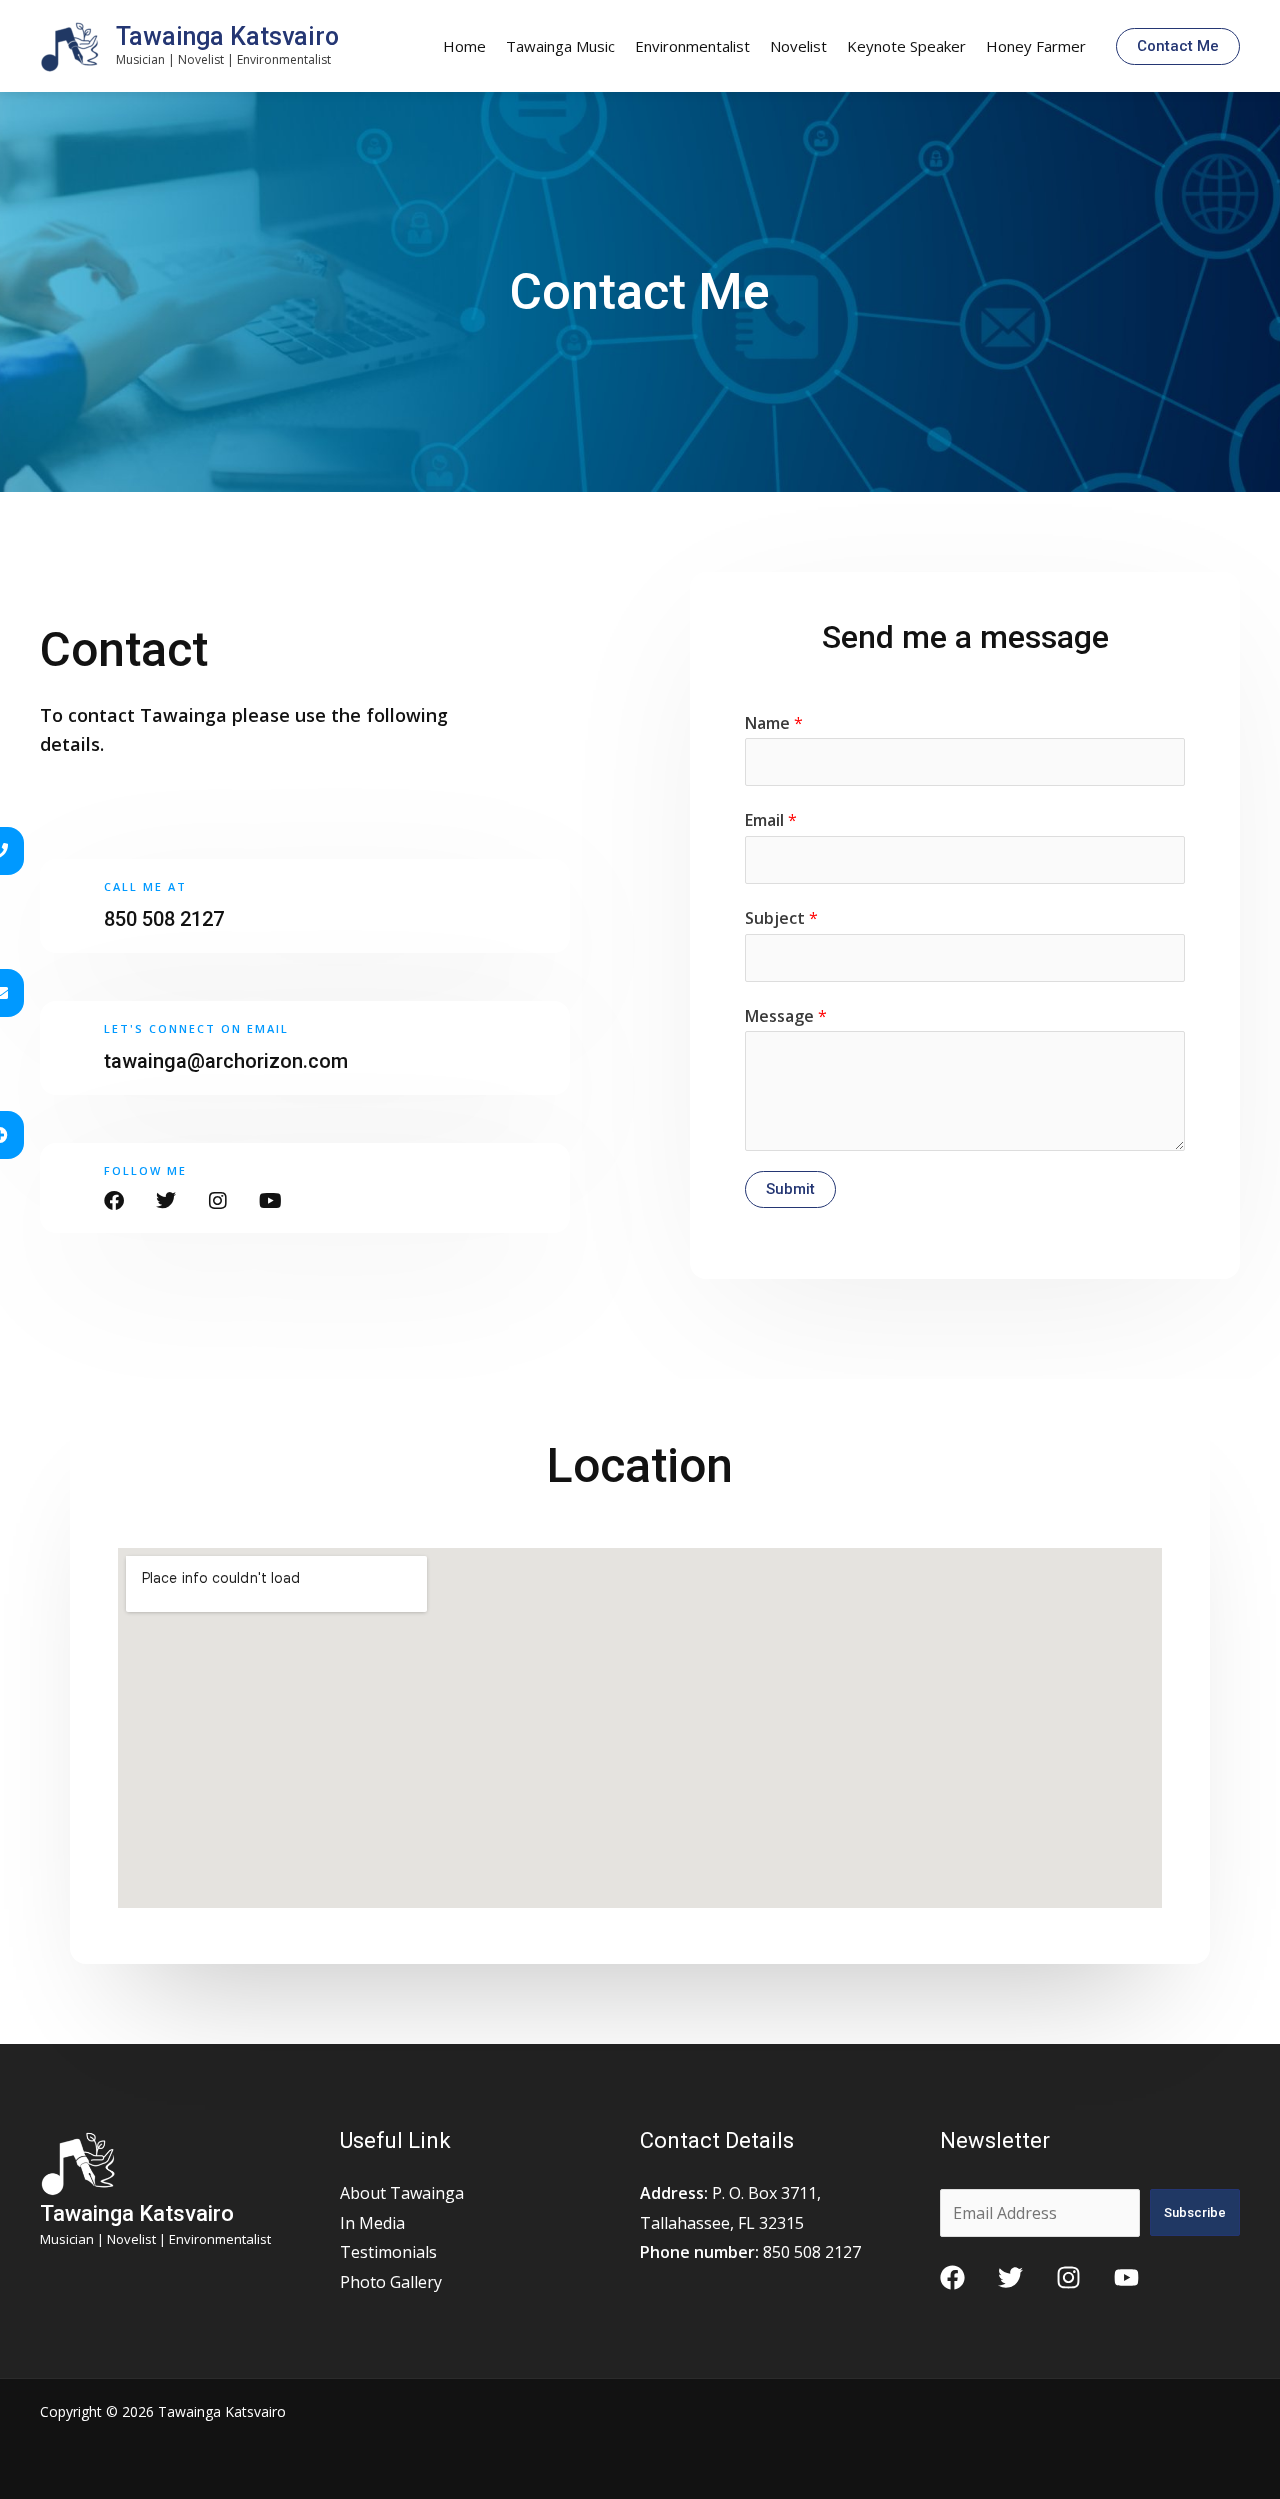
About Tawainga (402, 2193)
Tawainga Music (560, 46)
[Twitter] (1010, 2277)
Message (786, 1016)
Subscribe (1195, 2212)
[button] (1178, 46)
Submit (790, 1189)
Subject (781, 918)
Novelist (798, 46)
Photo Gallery (391, 2282)
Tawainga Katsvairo (227, 36)
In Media (372, 2223)
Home (464, 46)
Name (774, 723)
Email (771, 820)
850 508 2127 (164, 919)
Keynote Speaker (906, 46)
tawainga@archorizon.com (226, 1061)
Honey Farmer (1036, 46)
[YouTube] (1126, 2277)
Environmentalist (692, 46)
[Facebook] (952, 2277)
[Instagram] (1068, 2277)
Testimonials (388, 2252)
